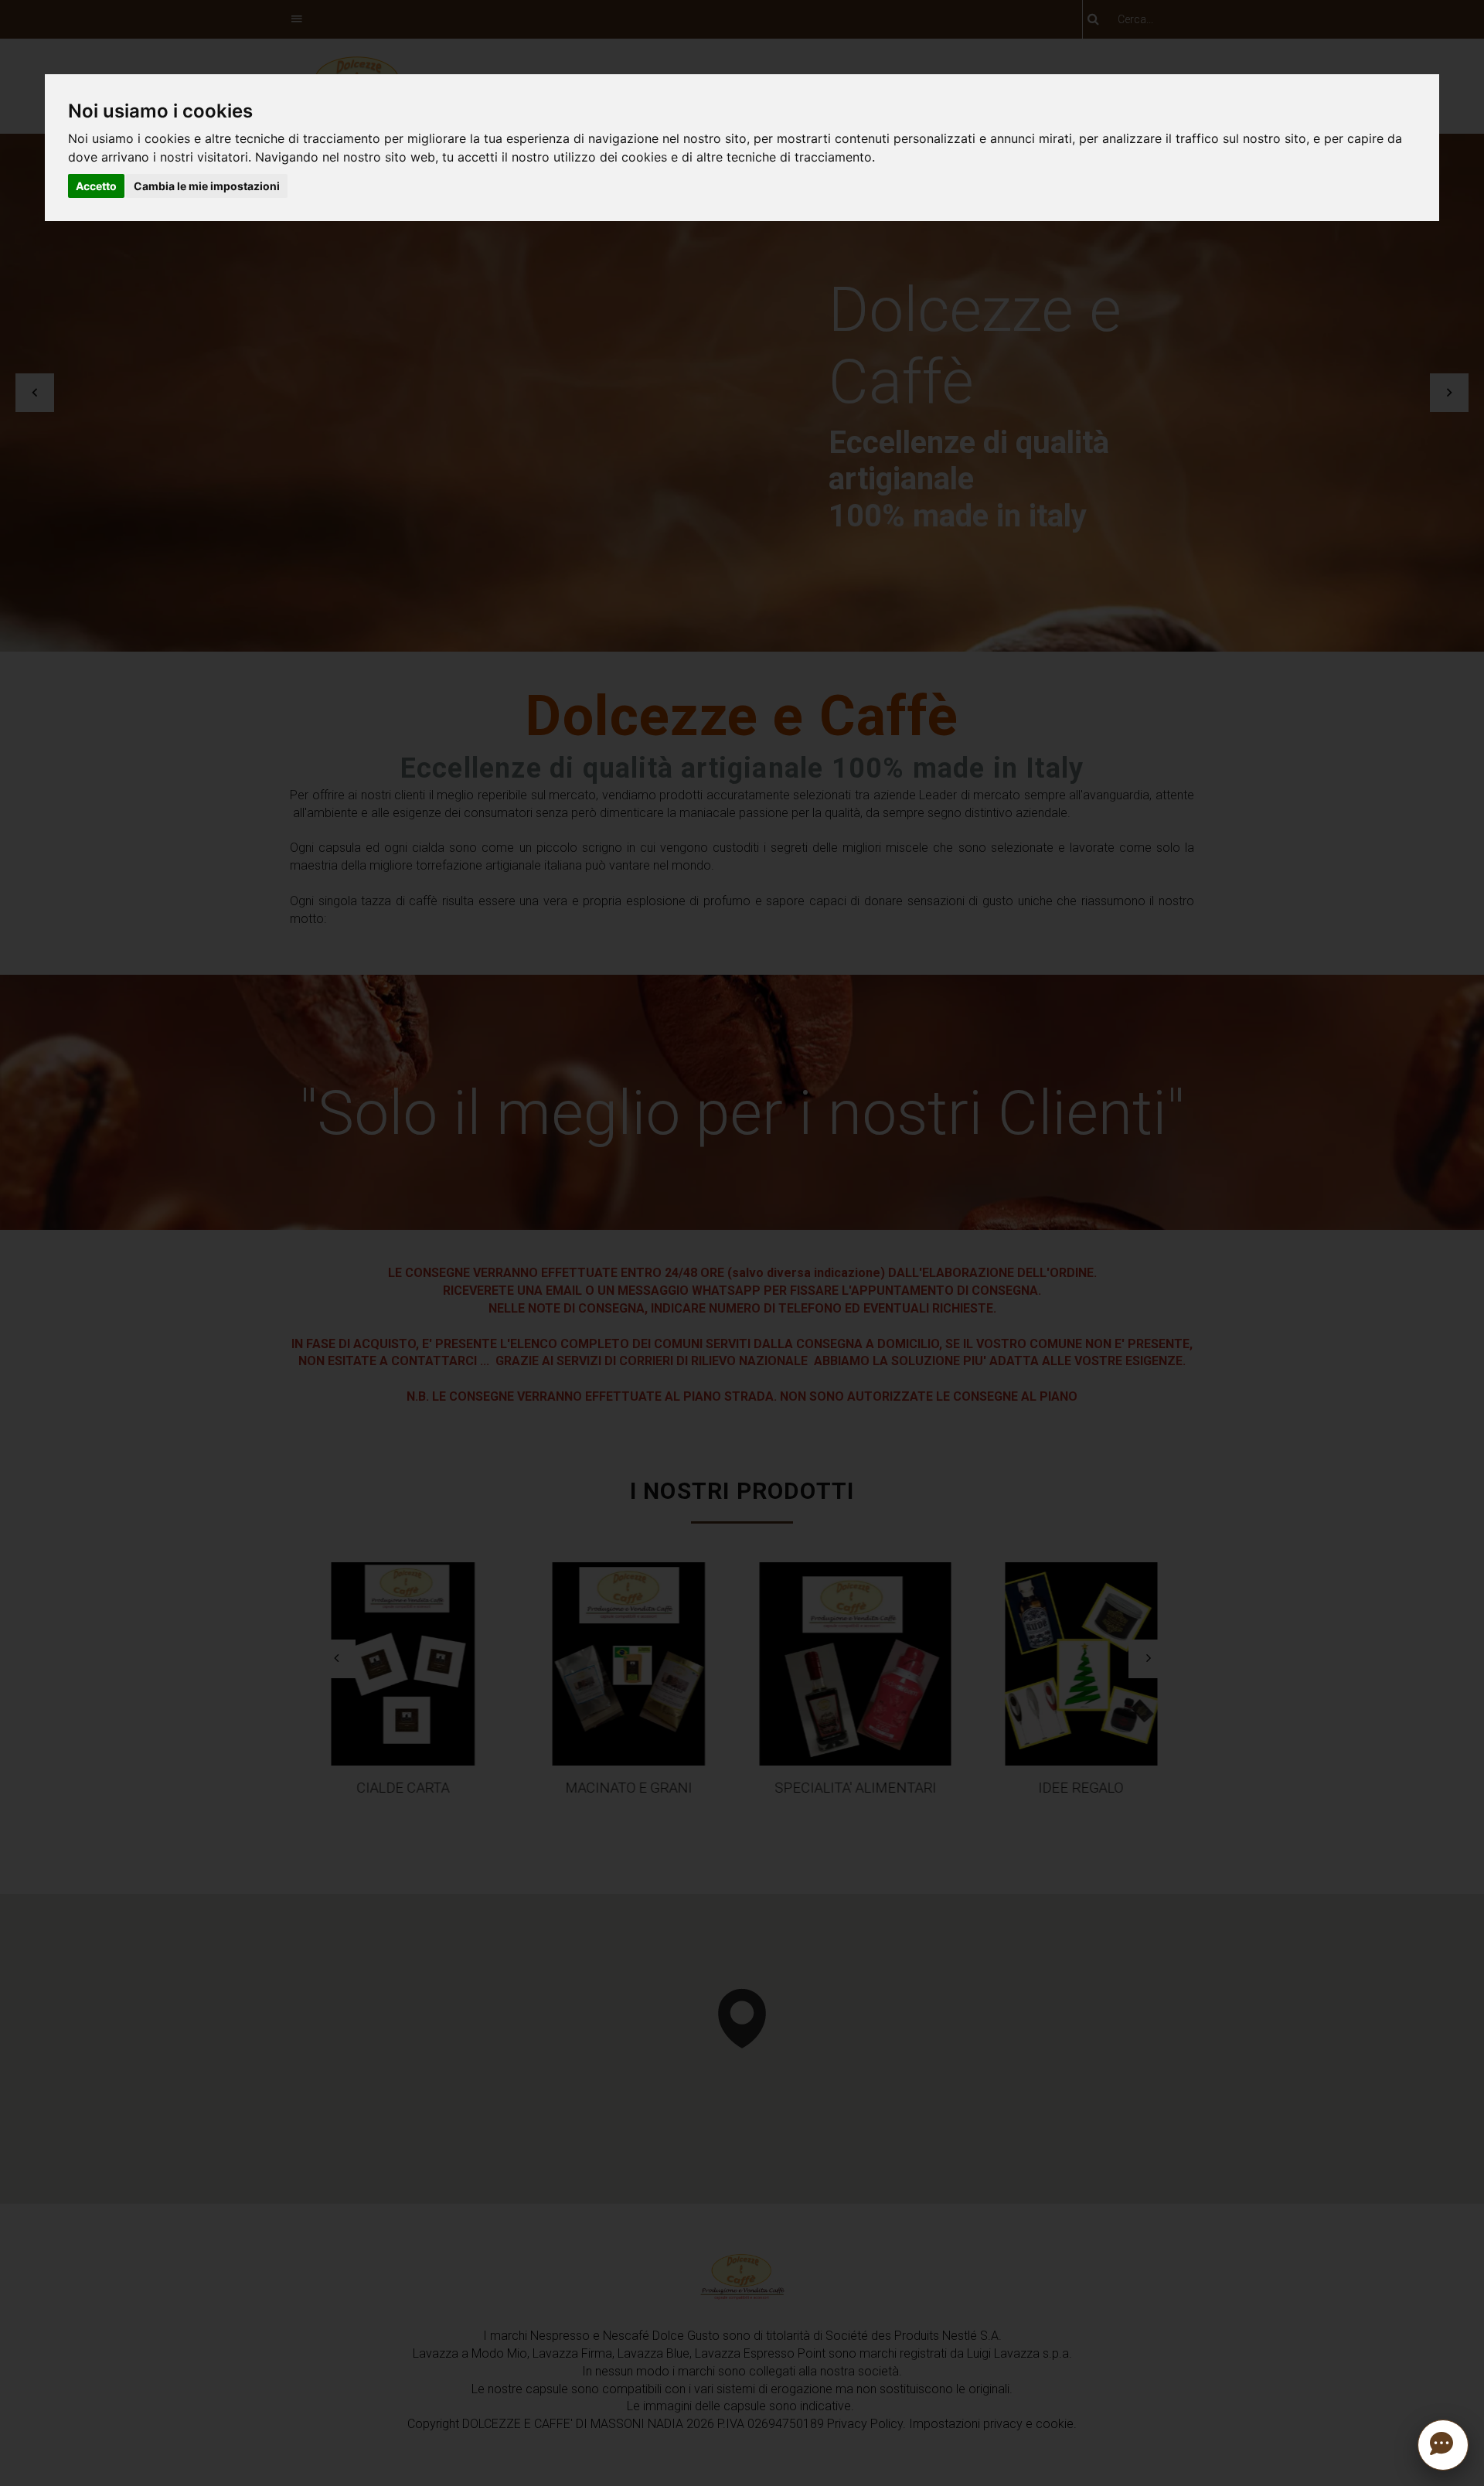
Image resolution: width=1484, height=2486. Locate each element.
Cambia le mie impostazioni (207, 186)
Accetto (96, 186)
